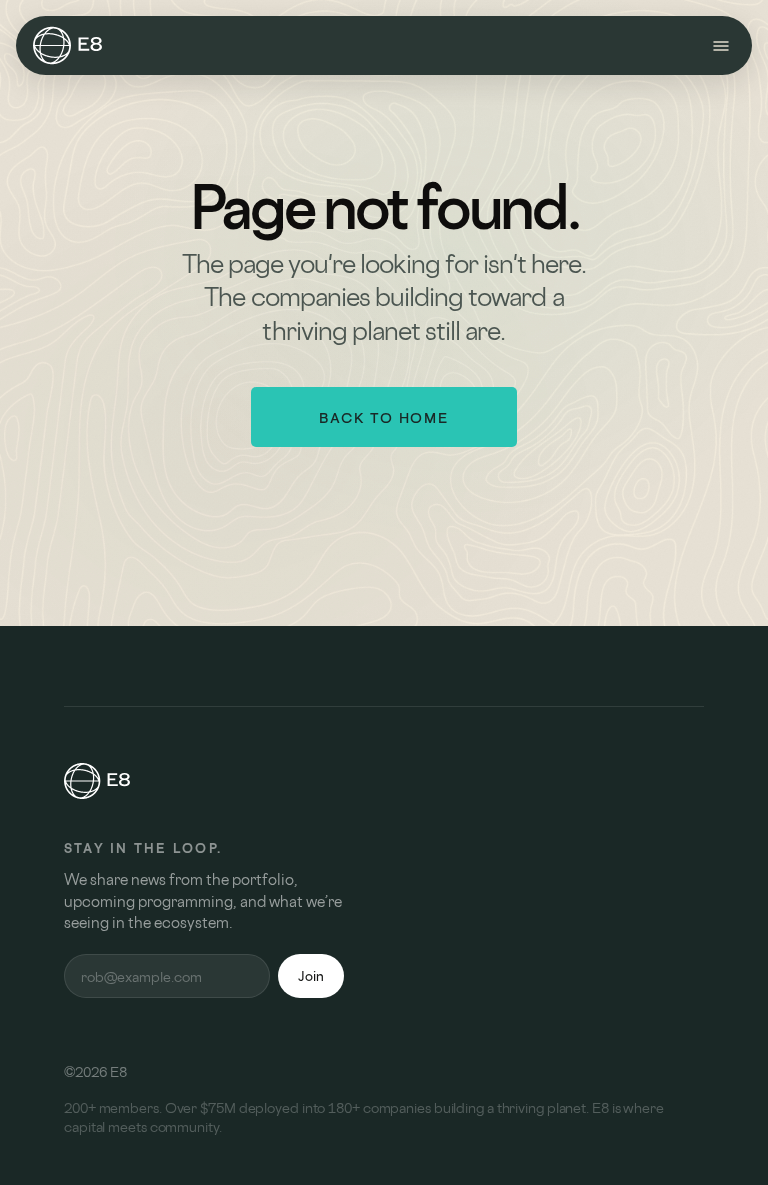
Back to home (384, 417)
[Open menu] (721, 46)
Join (311, 976)
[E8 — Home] (67, 46)
